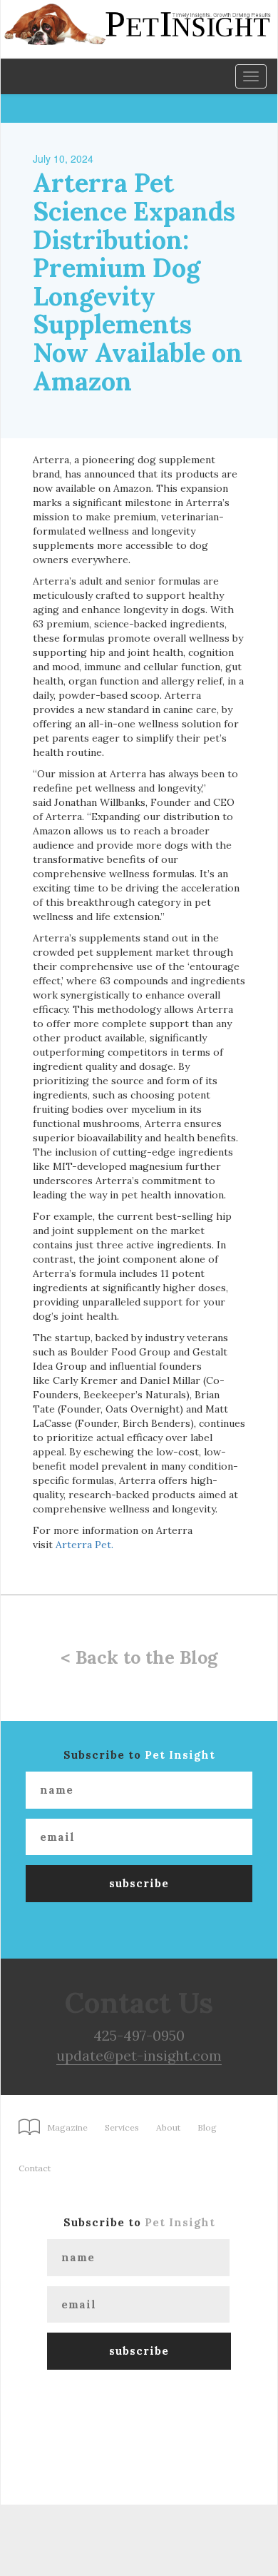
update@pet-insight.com (139, 2055)
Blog (207, 2127)
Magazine (67, 2127)
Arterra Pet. (84, 1545)
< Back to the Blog (139, 1657)
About (168, 2127)
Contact (35, 2168)
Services (122, 2127)
